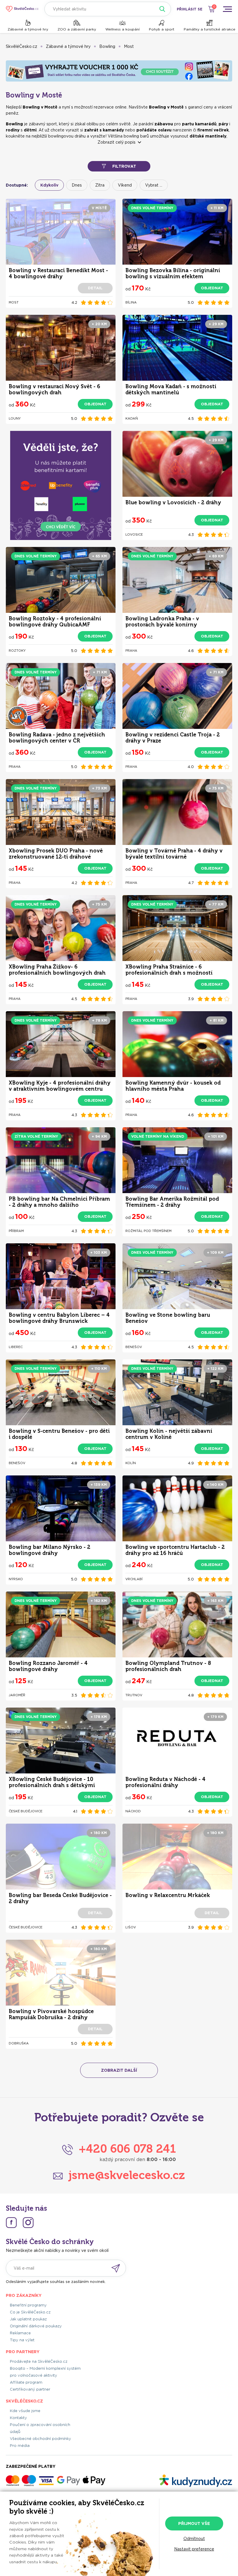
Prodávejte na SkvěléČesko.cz (39, 2361)
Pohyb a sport (162, 29)
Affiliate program (26, 2382)
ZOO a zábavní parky (77, 29)
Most (129, 46)
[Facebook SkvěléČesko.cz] (11, 2223)
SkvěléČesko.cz (21, 46)
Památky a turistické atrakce (210, 29)
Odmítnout (194, 2539)
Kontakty (18, 2418)
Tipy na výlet (22, 2340)
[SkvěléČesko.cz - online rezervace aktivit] (22, 9)
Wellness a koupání (122, 29)
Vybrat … (154, 185)
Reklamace (20, 2333)
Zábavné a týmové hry (28, 29)
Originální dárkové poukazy (36, 2326)
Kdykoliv (49, 185)
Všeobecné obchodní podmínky (40, 2439)
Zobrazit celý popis (117, 142)
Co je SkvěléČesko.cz (30, 2312)
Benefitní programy (28, 2305)
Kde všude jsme (25, 2411)
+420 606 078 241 (127, 2149)
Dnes (77, 185)
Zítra (100, 185)
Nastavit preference (194, 2549)
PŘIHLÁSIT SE (190, 9)
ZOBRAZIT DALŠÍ (119, 2070)
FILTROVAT (124, 166)
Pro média (20, 2446)
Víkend (125, 185)
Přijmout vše (194, 2523)
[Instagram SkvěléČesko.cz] (28, 2223)
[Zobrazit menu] (227, 9)
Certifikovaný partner (30, 2389)
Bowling (107, 46)
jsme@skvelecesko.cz (127, 2175)
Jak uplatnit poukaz (28, 2319)
